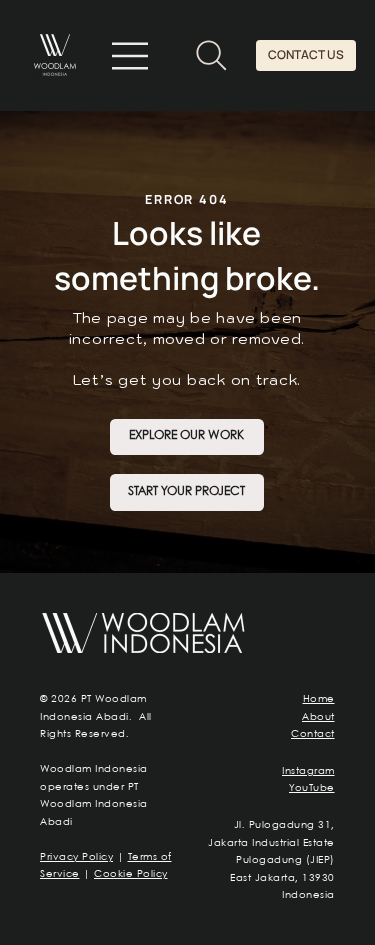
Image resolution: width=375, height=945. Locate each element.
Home (319, 699)
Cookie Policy (131, 874)
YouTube (312, 788)
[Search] (211, 55)
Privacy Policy (76, 857)
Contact (313, 734)
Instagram (308, 771)
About (318, 717)
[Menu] (131, 56)
